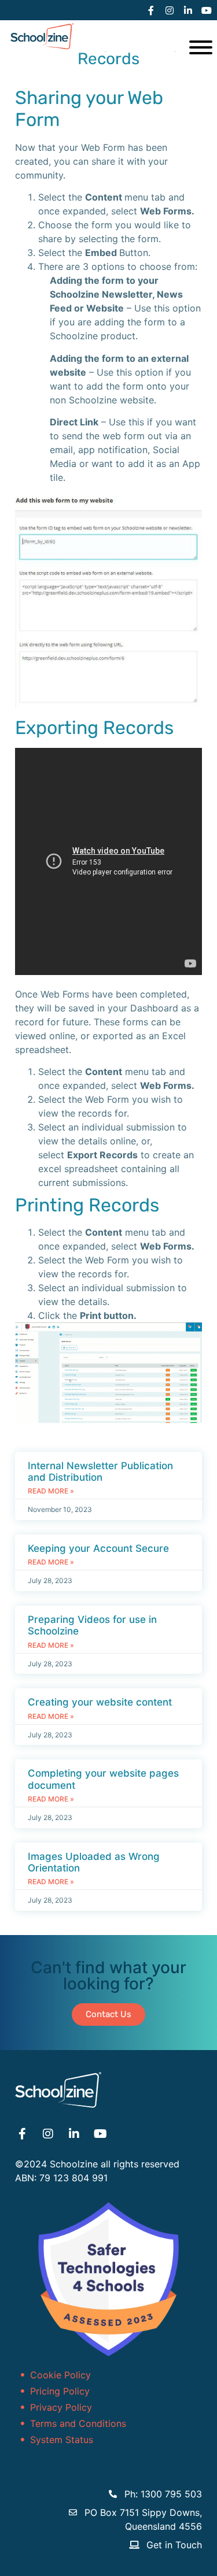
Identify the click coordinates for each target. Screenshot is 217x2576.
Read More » (51, 1491)
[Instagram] (170, 10)
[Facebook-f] (151, 10)
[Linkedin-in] (188, 10)
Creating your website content (100, 1702)
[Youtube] (207, 10)
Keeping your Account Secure (98, 1548)
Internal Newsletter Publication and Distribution (100, 1472)
